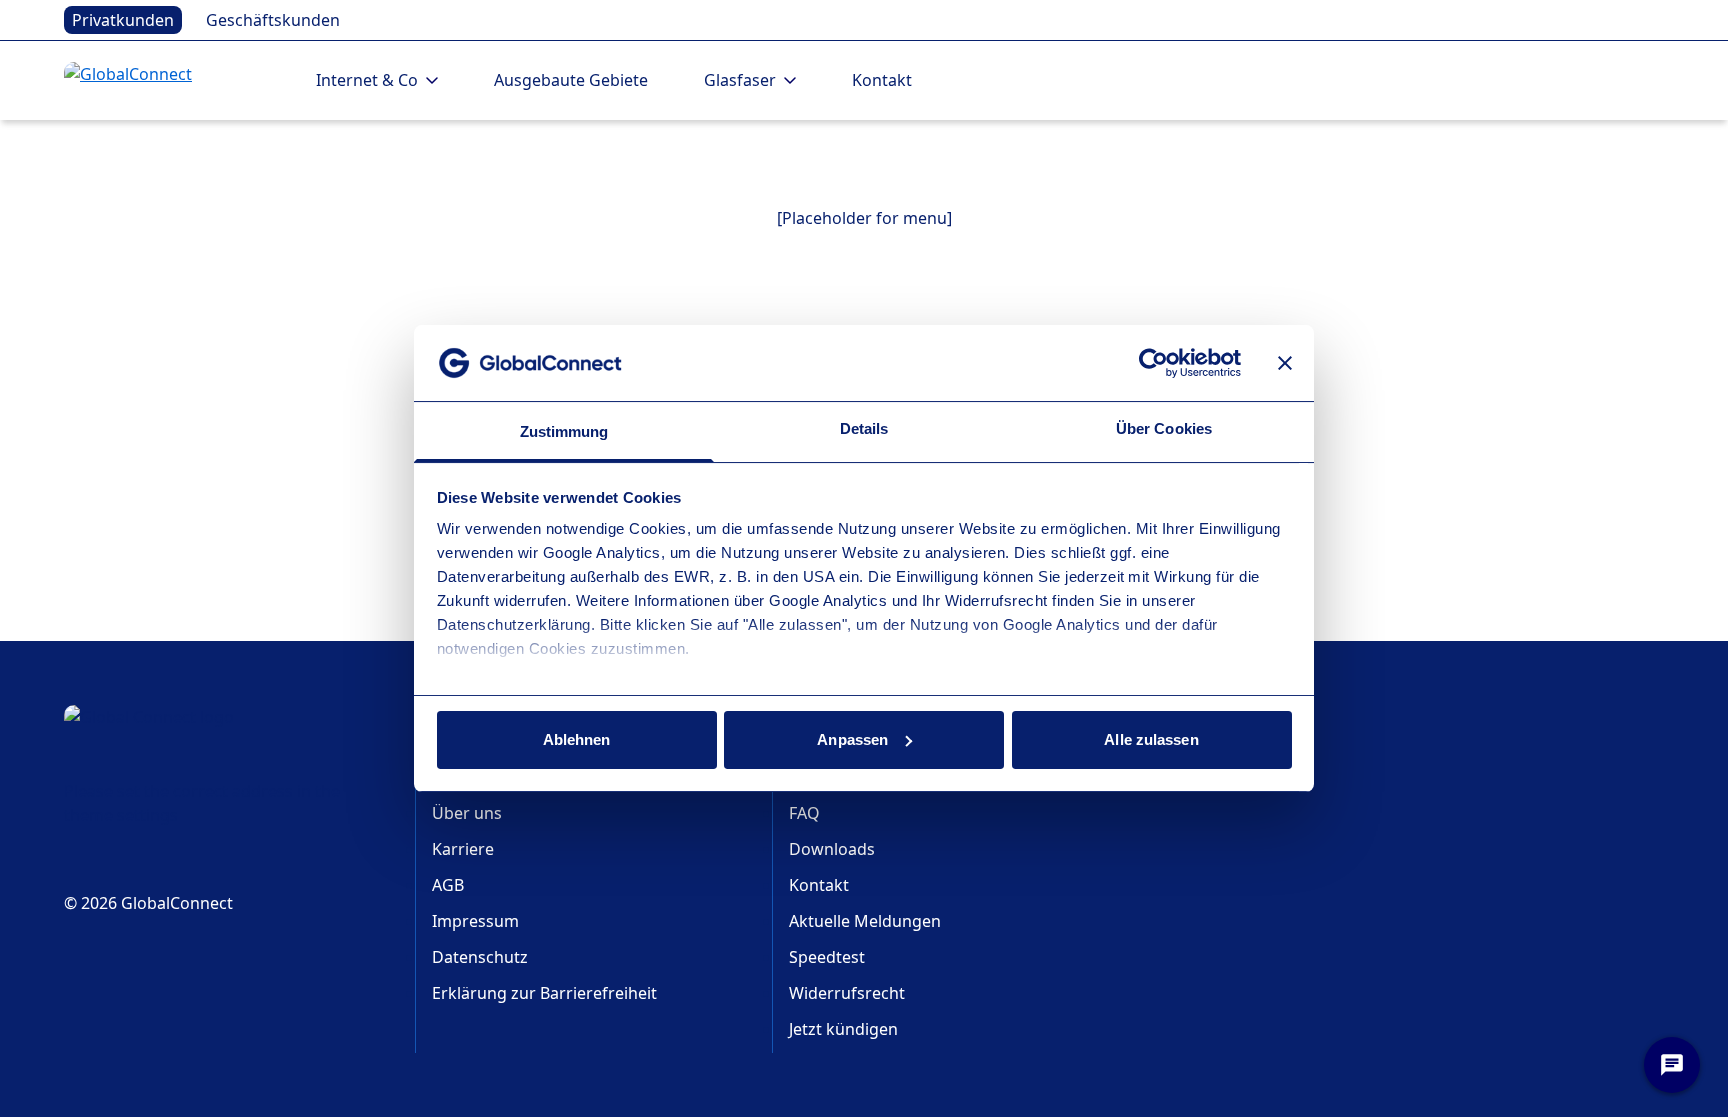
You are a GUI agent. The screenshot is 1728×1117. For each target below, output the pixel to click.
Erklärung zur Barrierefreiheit (544, 993)
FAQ (804, 813)
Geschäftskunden (273, 20)
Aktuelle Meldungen (865, 921)
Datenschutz (480, 957)
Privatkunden (123, 20)
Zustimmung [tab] (564, 431)
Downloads (832, 849)
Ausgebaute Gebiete (571, 80)
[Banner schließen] (1285, 363)
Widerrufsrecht (847, 993)
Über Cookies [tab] (1164, 428)
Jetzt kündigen (843, 1029)
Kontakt (882, 80)
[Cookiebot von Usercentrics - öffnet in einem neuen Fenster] (1153, 363)
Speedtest (827, 957)
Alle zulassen (1151, 739)
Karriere (463, 849)
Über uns (467, 813)
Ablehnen (577, 739)
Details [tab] (864, 428)
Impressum (475, 921)
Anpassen (852, 739)
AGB (448, 885)
